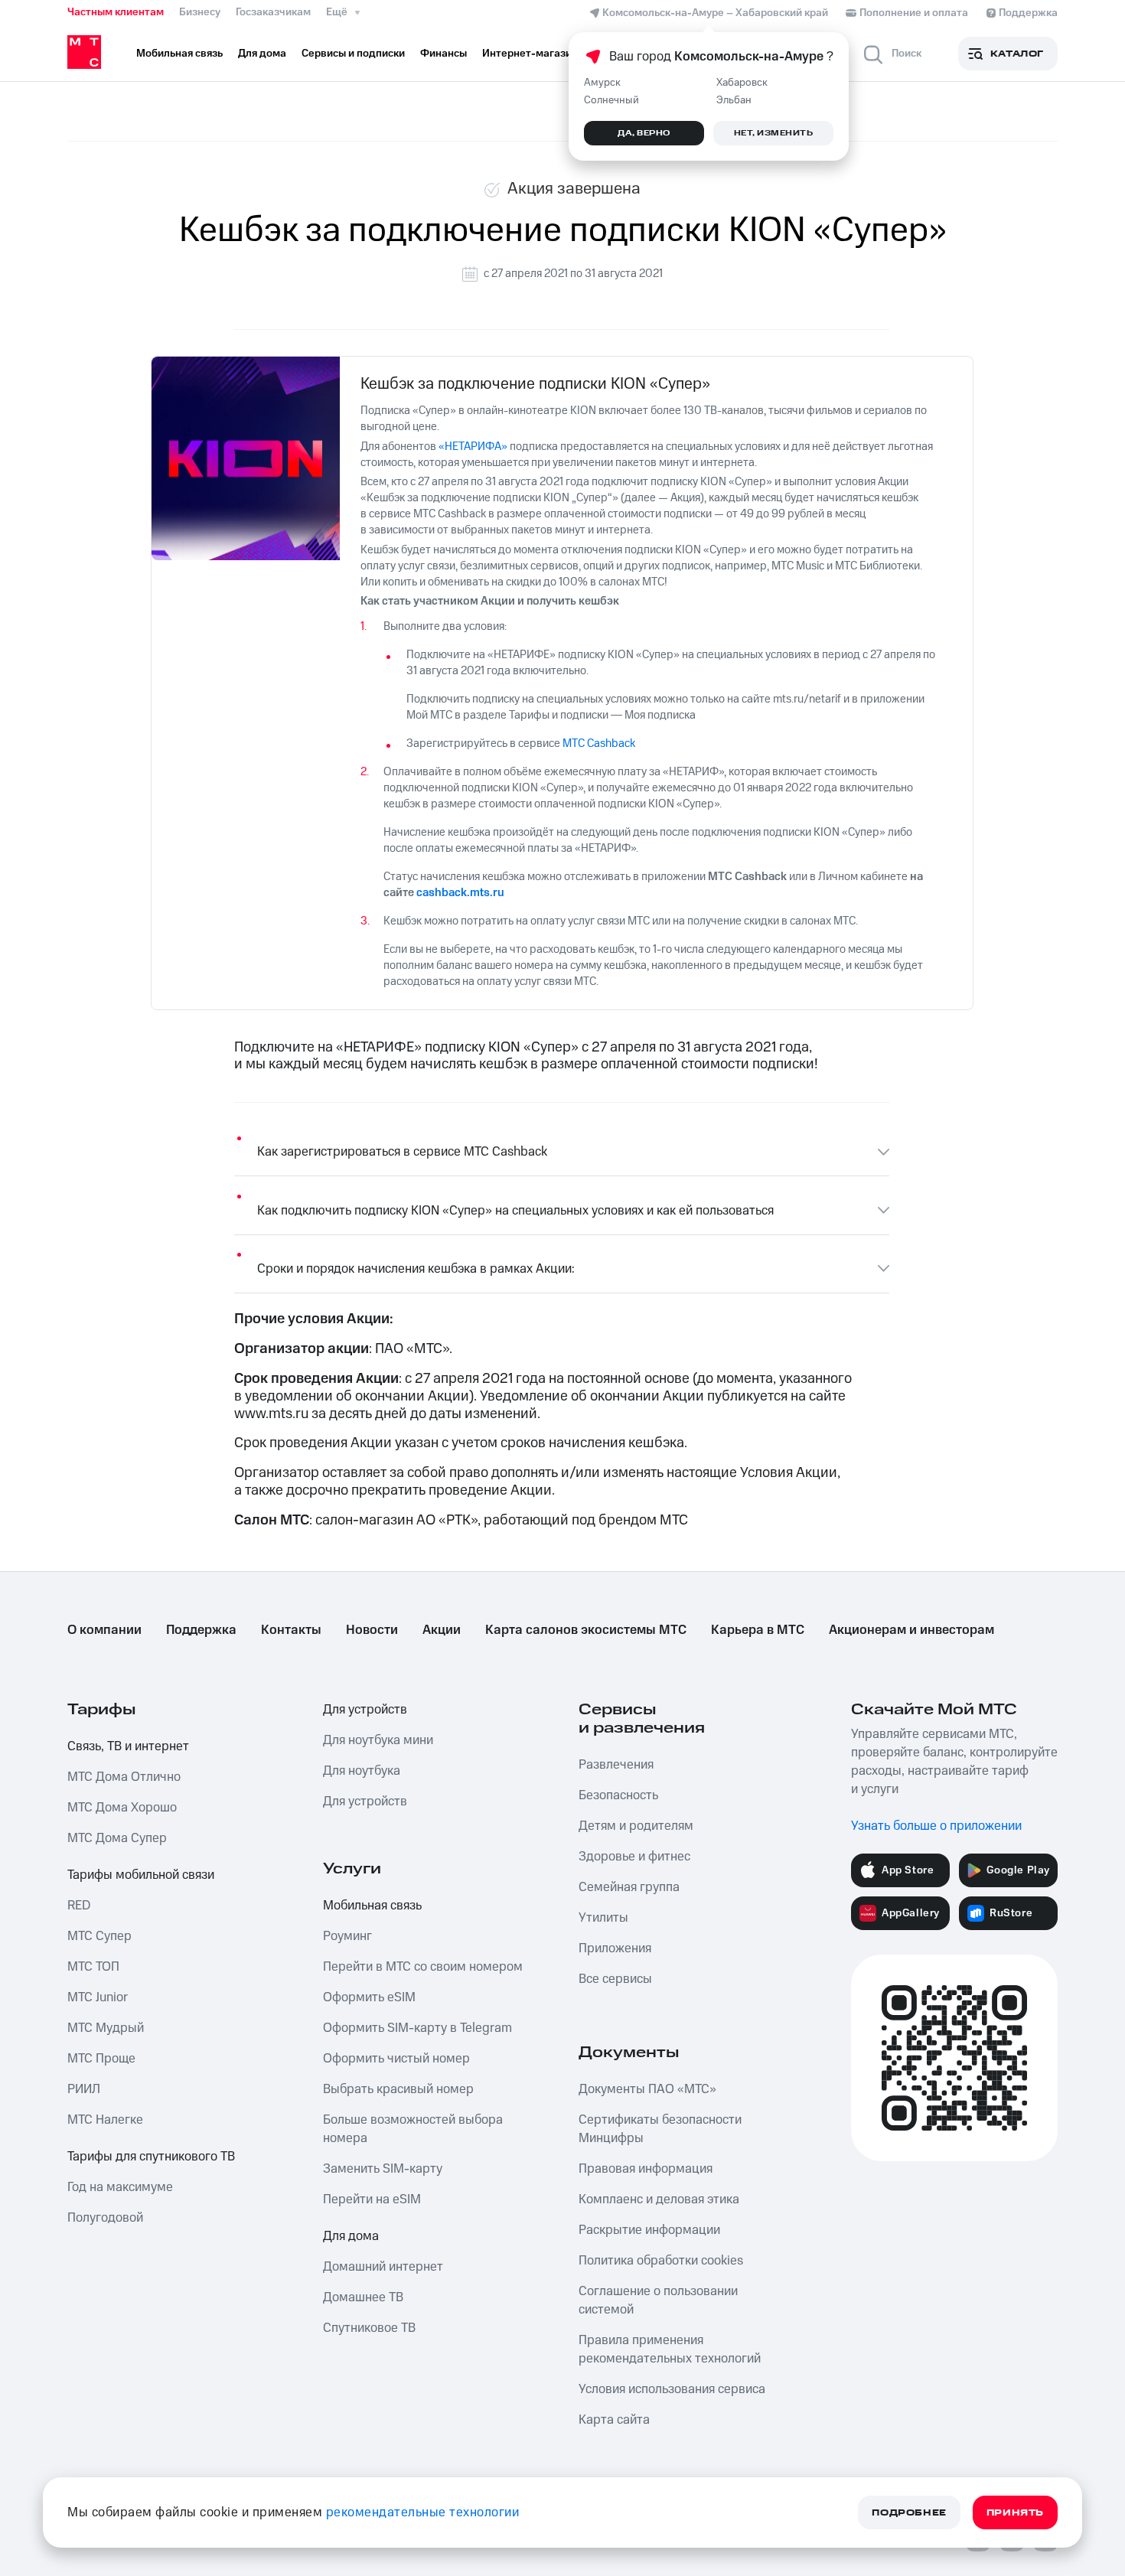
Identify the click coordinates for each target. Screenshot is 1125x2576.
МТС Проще (101, 2059)
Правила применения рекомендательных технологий (670, 2349)
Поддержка (201, 1630)
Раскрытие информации (649, 2230)
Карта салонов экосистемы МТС (586, 1630)
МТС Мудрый (106, 2028)
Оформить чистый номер (396, 2059)
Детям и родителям (636, 1826)
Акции (442, 1630)
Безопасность (618, 1795)
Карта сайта (614, 2420)
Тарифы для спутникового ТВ (151, 2157)
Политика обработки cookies (661, 2261)
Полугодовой (105, 2218)
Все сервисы (615, 1979)
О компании (104, 1630)
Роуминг (347, 1936)
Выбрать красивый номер (398, 2089)
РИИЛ (84, 2089)
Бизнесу (200, 12)
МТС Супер (99, 1936)
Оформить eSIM (369, 1997)
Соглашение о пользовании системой (658, 2300)
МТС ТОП (93, 1967)
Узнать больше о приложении (936, 1826)
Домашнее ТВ (363, 2297)
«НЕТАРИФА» (473, 447)
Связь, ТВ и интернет (128, 1746)
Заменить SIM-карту (383, 2169)
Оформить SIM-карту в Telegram (417, 2028)
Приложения (615, 1948)
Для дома (351, 2236)
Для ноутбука (362, 1771)
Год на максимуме (120, 2187)
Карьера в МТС (758, 1630)
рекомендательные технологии (423, 2512)
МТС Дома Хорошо (122, 1808)
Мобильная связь (372, 1906)
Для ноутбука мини (378, 1740)
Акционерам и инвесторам (911, 1630)
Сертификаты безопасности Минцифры (660, 2129)
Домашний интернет (383, 2267)
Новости (372, 1630)
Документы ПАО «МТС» (647, 2089)
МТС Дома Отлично (124, 1777)
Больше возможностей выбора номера (413, 2129)
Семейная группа (629, 1887)
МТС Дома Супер (117, 1838)
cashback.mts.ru (460, 893)
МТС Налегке (105, 2120)
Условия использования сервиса (672, 2389)
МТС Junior (98, 1997)
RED (79, 1906)
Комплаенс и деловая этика (659, 2199)
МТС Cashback (599, 743)
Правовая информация (646, 2169)
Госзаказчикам (273, 12)
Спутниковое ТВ (369, 2328)
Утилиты (603, 1918)
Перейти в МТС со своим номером (423, 1967)
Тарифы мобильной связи (141, 1875)
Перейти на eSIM (372, 2199)
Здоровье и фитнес (634, 1857)
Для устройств (365, 1710)
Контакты (291, 1630)
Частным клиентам (116, 12)
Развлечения (616, 1765)
